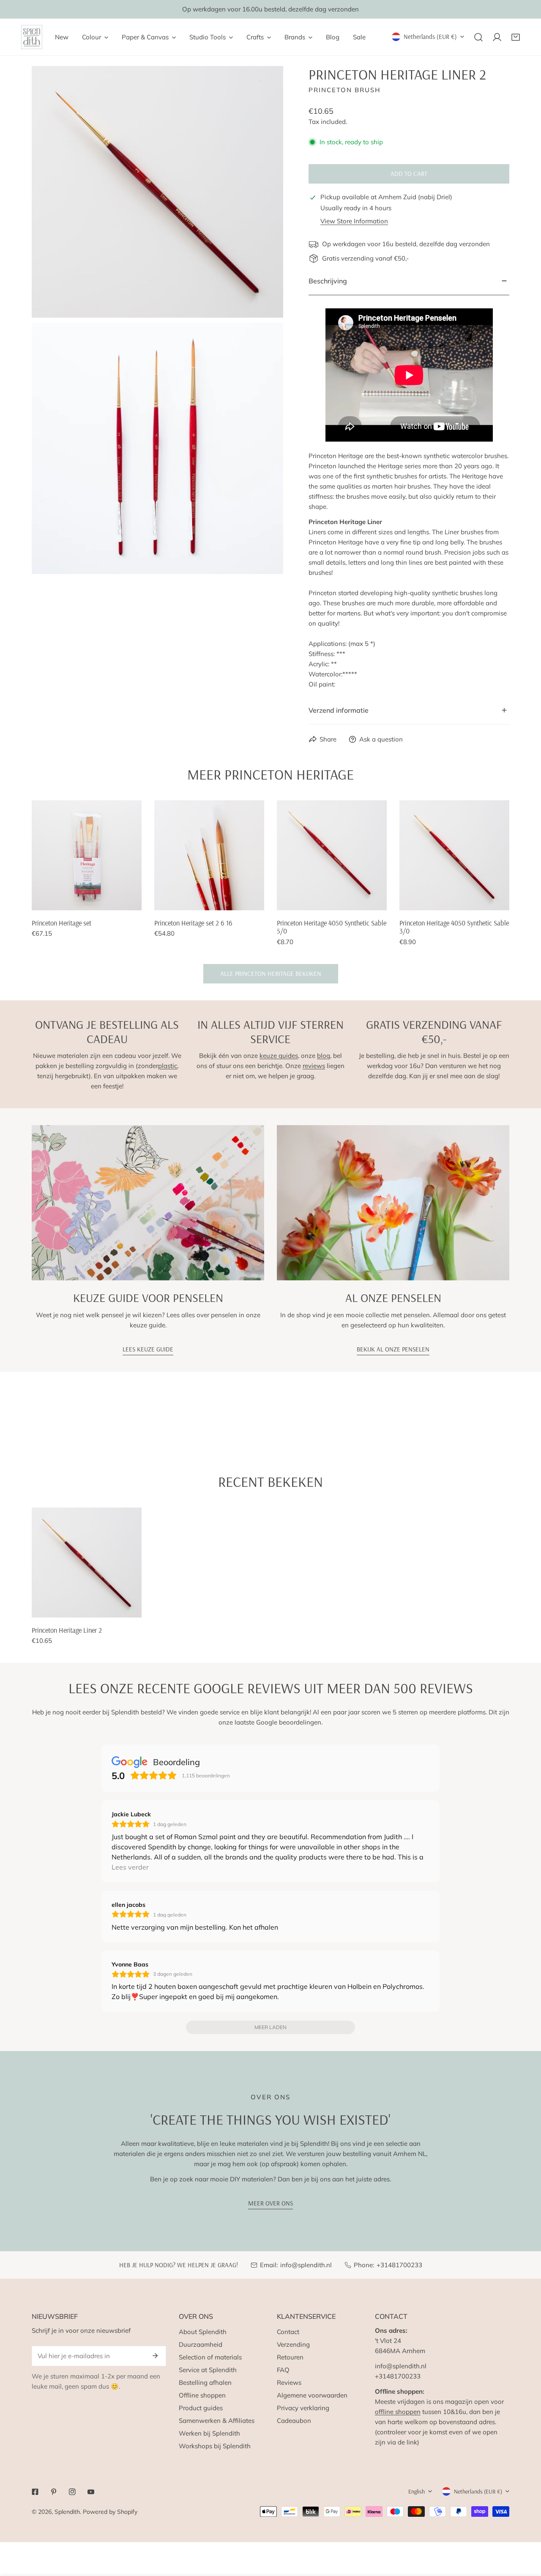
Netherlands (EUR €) (430, 37)
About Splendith (203, 2332)
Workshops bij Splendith (215, 2446)
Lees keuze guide (148, 1349)
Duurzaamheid (201, 2344)
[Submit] (155, 2356)
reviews (314, 1066)
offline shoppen (398, 2412)
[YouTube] (91, 2492)
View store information (354, 221)
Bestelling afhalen (205, 2382)
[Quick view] (126, 901)
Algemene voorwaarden (312, 2395)
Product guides (201, 2408)
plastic (168, 1066)
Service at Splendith (208, 2370)
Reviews (289, 2382)
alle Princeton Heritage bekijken (271, 974)
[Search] (478, 37)
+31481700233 (399, 2265)
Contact (288, 2332)
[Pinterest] (54, 2492)
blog (324, 1056)
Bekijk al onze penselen (393, 1349)
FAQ (283, 2370)
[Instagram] (72, 2492)
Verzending (293, 2344)
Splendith (67, 2512)
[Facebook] (35, 2492)
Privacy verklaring (303, 2408)
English (417, 2491)
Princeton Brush (345, 90)
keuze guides (279, 1056)
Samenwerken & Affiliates (217, 2421)
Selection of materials (210, 2357)
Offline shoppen (202, 2395)
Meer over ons (270, 2203)
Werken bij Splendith (209, 2433)
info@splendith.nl (306, 2265)
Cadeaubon (294, 2421)
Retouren (290, 2357)
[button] (516, 37)
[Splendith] (32, 37)
